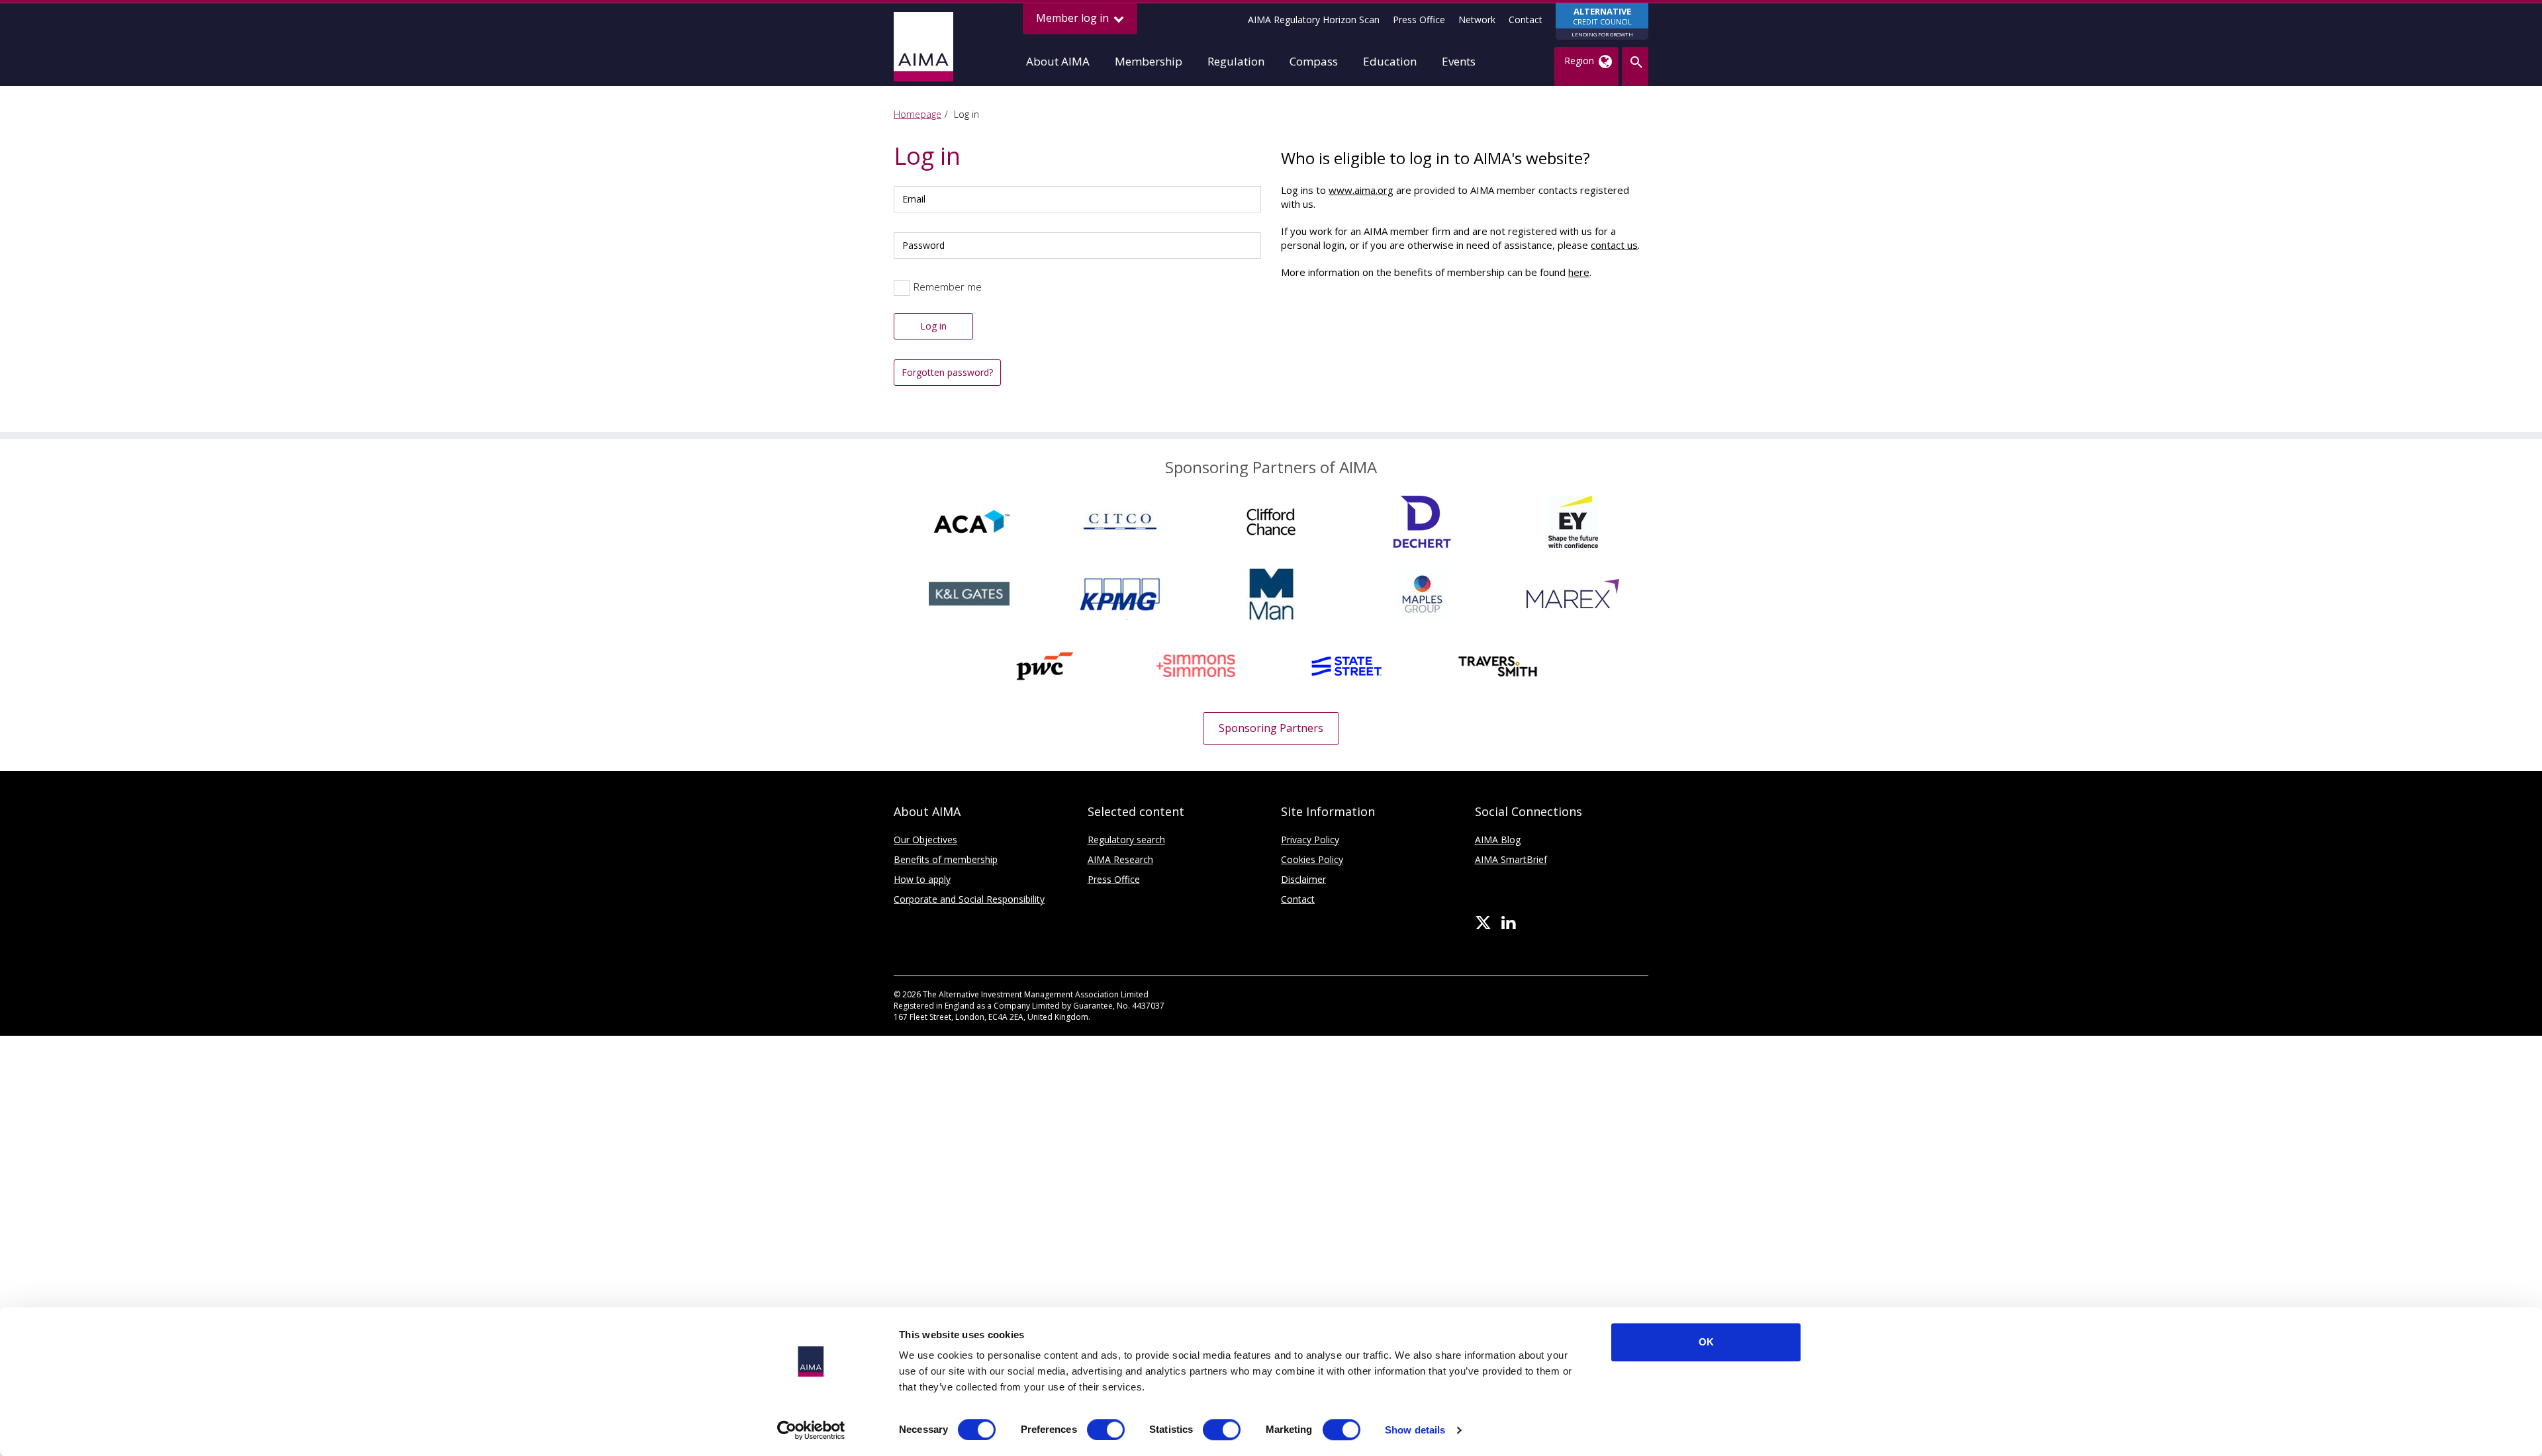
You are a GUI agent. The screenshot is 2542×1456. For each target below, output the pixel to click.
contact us (1614, 245)
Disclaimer (1303, 879)
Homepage (918, 114)
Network (1477, 20)
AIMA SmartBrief (1511, 859)
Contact (1526, 20)
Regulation (1236, 61)
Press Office (1419, 20)
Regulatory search (1126, 840)
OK (1706, 1342)
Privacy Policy (1310, 840)
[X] (1483, 923)
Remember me (948, 287)
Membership (1149, 61)
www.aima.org (1361, 190)
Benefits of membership (946, 859)
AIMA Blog (1498, 840)
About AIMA (1058, 61)
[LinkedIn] (1508, 923)
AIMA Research (1120, 859)
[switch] (1106, 1430)
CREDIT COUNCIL (1602, 22)
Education (1390, 61)
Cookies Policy (1312, 859)
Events (1459, 61)
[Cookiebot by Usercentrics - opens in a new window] (811, 1430)
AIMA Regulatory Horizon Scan (1314, 20)
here (1579, 272)
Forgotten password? (947, 372)
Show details (1415, 1430)
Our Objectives (925, 840)
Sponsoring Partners (1271, 728)
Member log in (1074, 18)
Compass (1314, 61)
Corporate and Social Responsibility (969, 899)
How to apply (922, 879)
